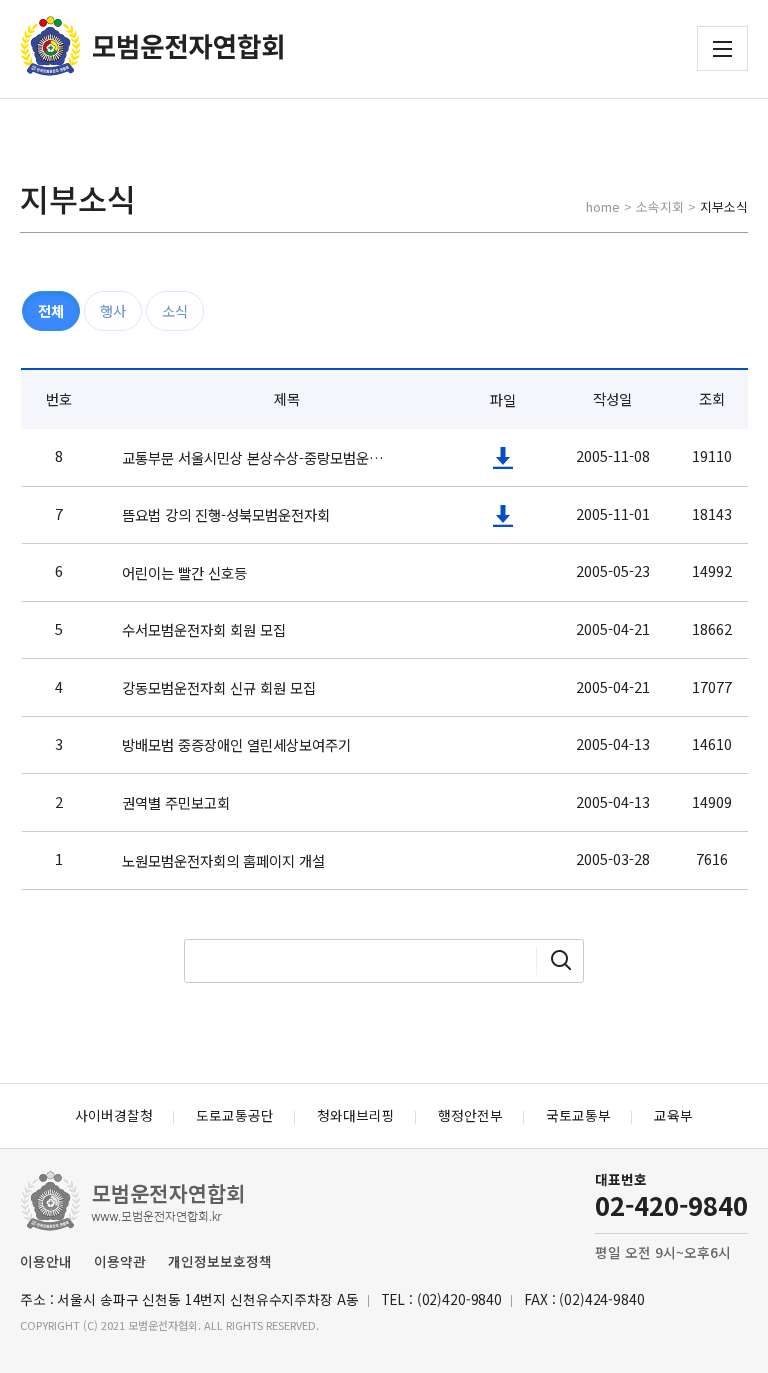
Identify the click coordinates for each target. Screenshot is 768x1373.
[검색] (560, 961)
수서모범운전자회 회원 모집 (204, 629)
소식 (175, 310)
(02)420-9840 (459, 1299)
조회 (712, 398)
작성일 (612, 398)
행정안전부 (470, 1115)
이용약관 (120, 1261)
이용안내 (46, 1261)
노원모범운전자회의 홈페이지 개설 (223, 860)
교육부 (673, 1115)
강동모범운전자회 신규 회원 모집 (219, 687)
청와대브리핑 (356, 1115)
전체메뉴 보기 (722, 49)
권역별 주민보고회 (176, 802)
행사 (113, 310)
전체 (51, 310)
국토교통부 (578, 1115)
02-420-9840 (671, 1204)
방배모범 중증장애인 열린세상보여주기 (236, 744)
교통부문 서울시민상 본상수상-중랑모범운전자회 (258, 457)
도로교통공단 (235, 1115)
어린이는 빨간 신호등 (184, 572)
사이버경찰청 (114, 1115)
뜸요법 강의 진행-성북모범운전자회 (226, 514)
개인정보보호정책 (220, 1261)
